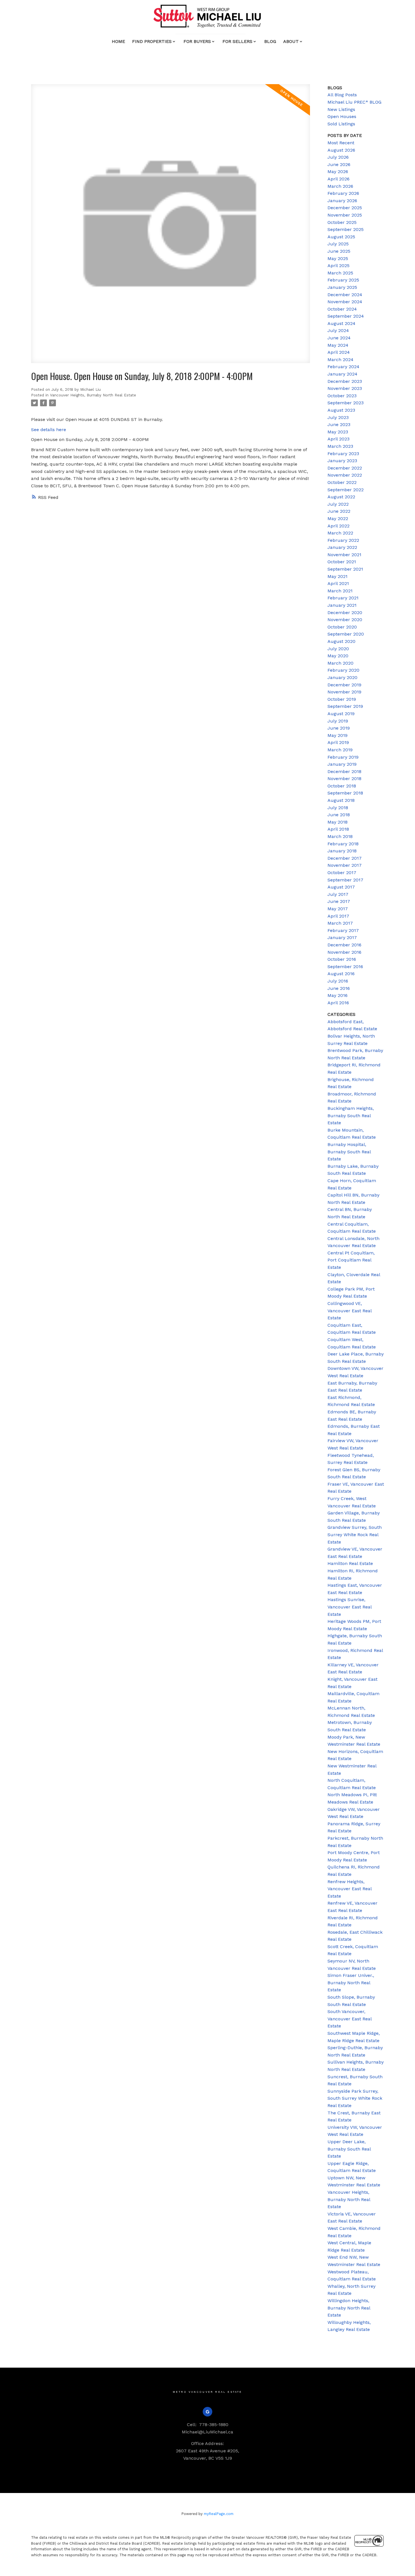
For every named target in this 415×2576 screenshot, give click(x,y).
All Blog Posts (342, 95)
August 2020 (341, 641)
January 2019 (342, 764)
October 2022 (342, 482)
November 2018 (344, 779)
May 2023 (338, 432)
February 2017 (343, 930)
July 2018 (338, 808)
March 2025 (340, 273)
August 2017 (341, 887)
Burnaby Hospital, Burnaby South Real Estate (349, 1152)
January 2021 (342, 605)
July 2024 (338, 330)
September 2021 (345, 569)
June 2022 (339, 511)
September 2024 (346, 316)
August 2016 (341, 974)
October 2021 (342, 562)
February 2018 (343, 844)
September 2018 (345, 793)
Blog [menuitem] (270, 41)
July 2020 (338, 649)
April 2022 (338, 526)
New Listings (341, 109)
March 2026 (340, 186)
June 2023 (339, 424)
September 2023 (346, 403)
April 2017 (338, 916)
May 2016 (338, 995)
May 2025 (338, 258)
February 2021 (343, 598)
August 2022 (341, 497)
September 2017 (345, 880)
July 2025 (338, 244)
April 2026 (338, 179)
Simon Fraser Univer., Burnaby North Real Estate (351, 1983)
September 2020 (346, 634)
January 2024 (342, 374)
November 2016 (344, 952)
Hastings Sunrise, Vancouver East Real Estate (350, 1607)
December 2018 (344, 771)
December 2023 (345, 381)
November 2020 (345, 620)
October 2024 (342, 309)
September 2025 (346, 229)
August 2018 (341, 800)
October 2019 (342, 699)
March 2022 (340, 533)
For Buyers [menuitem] (197, 41)
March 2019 (340, 750)
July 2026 (338, 157)
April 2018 (338, 829)
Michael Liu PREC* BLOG (354, 102)
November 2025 (345, 215)
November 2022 (345, 475)
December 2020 (345, 613)
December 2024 (345, 295)
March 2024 (340, 360)
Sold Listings (341, 124)
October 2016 (342, 959)
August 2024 (341, 323)
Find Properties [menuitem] (152, 41)
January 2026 (342, 201)
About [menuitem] (291, 41)
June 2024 (339, 338)
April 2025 (338, 266)
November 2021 (344, 555)
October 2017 (342, 873)
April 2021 (338, 583)
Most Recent (341, 143)
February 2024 (343, 367)
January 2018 (342, 851)
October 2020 (342, 627)
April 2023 (338, 439)
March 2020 (340, 663)
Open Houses (342, 116)
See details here (49, 430)
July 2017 (338, 894)
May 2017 (338, 909)
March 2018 (340, 836)
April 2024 (339, 352)
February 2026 (343, 193)
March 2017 (340, 923)
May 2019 (338, 735)
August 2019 (341, 714)
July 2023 (338, 417)
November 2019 (344, 692)
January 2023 (342, 461)
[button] (208, 2412)
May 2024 (338, 345)
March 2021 (340, 591)
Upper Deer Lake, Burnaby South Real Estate (349, 2149)
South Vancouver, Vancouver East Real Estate (350, 2019)
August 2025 (341, 237)
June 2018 (339, 815)
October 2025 (342, 222)
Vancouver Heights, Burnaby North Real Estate (93, 395)
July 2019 (338, 721)
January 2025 (342, 287)
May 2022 (338, 519)
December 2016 (344, 945)
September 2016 (345, 967)
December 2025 (345, 208)
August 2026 (341, 150)
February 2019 (343, 757)
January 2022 (342, 547)
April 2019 (338, 742)
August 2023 (341, 410)
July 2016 (338, 981)
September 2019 (345, 706)
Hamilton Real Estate (350, 1563)
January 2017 (342, 937)
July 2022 (338, 504)
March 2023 (340, 446)
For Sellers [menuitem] (237, 41)
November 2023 (345, 388)
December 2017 (345, 858)
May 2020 (338, 656)
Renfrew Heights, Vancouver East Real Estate (350, 1889)
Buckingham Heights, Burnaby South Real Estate (351, 1115)
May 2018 (338, 822)
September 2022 (346, 490)
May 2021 (338, 576)
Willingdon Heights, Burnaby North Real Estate (349, 2308)
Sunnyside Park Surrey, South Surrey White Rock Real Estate (355, 2098)
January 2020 (342, 677)
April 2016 (338, 1003)
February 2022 (343, 540)
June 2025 (339, 251)
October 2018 (342, 786)
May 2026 (338, 172)
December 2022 (345, 468)
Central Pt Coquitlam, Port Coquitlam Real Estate (351, 1260)
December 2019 (344, 685)
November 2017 (345, 865)
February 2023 (343, 454)
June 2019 (339, 728)
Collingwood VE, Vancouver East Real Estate (350, 1311)
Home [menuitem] (118, 41)
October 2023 (342, 396)
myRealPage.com (219, 2514)
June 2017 (339, 901)
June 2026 (339, 164)
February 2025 (343, 280)
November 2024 (345, 302)
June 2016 (339, 988)
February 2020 (343, 670)
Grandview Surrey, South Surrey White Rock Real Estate (355, 1534)
